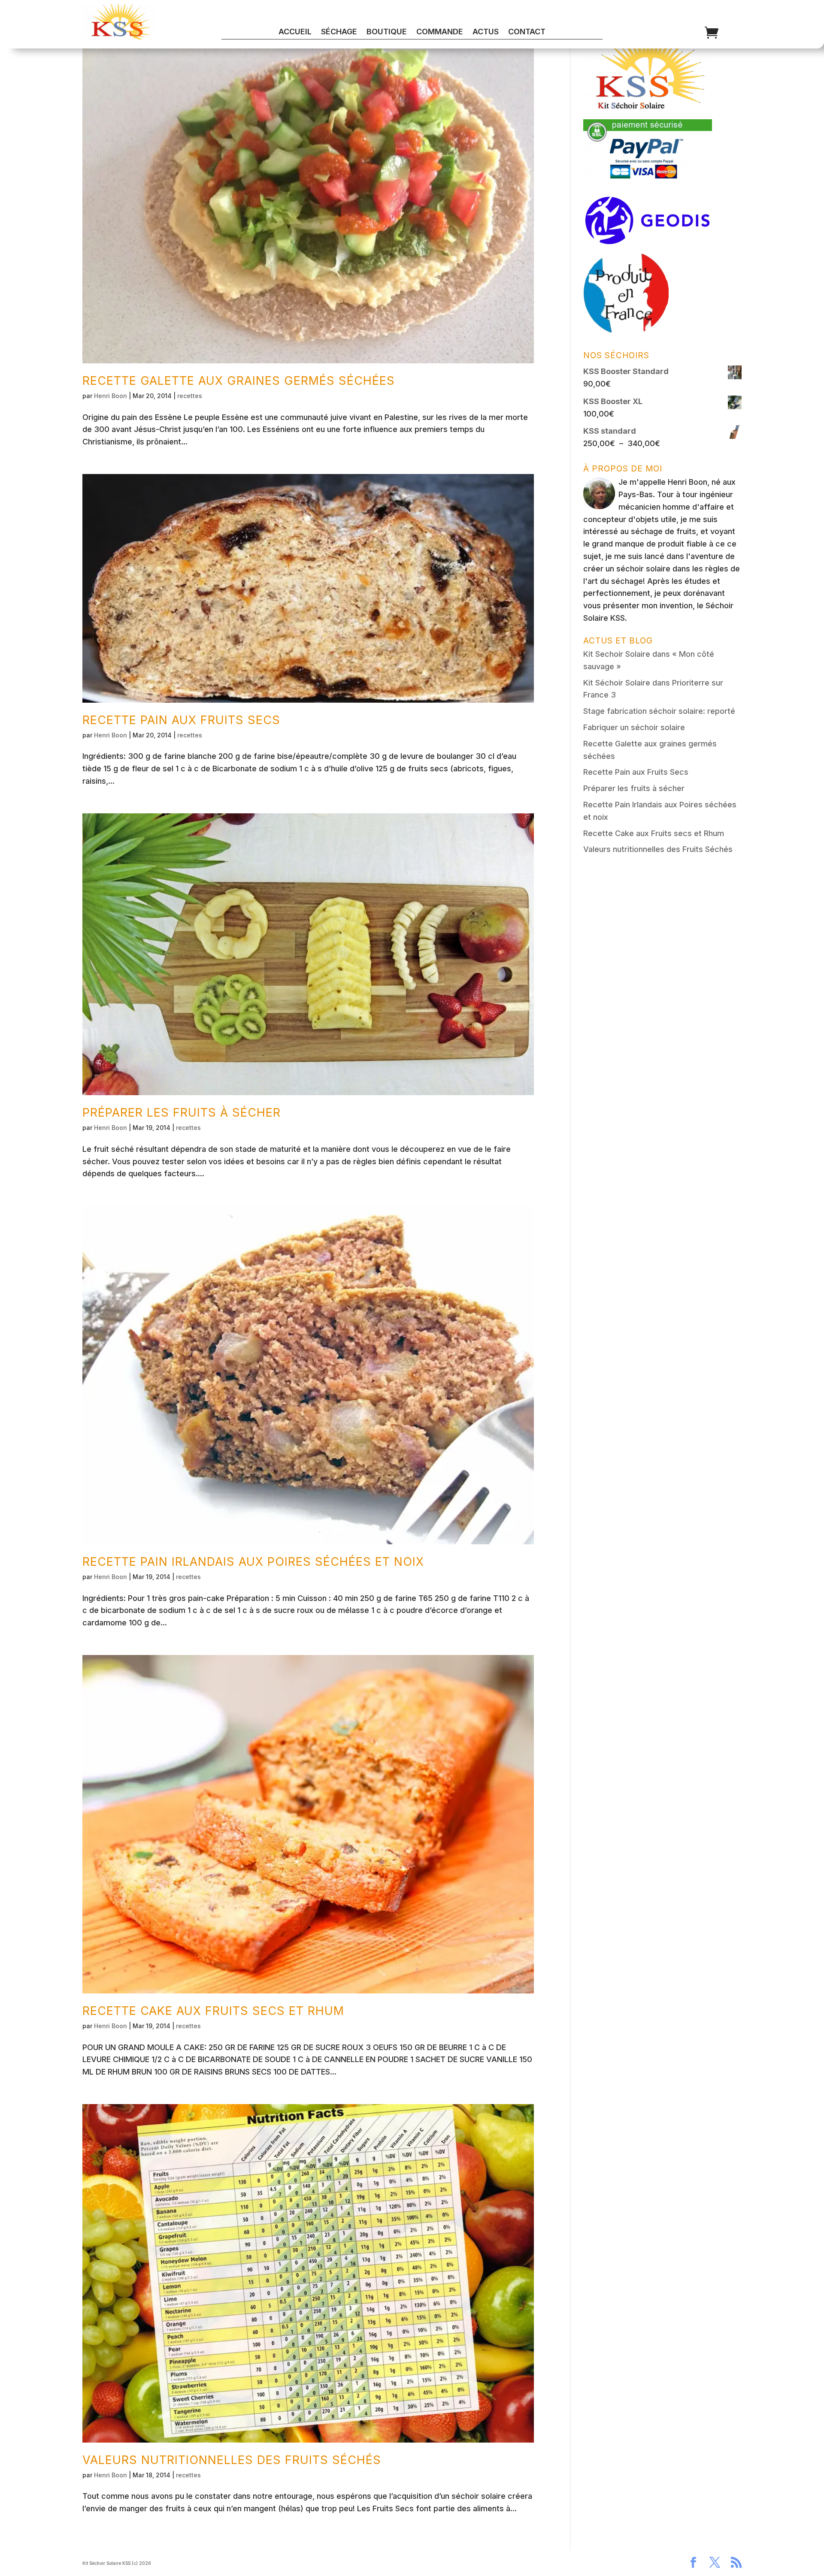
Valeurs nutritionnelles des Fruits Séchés (232, 2460)
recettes (190, 396)
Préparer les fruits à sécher (182, 1113)
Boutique (387, 32)
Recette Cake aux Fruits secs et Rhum (213, 2011)
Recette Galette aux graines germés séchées (239, 381)
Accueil (295, 32)
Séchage (339, 32)
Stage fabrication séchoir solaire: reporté (659, 711)
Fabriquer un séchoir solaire (634, 727)
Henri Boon (111, 396)
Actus (486, 32)
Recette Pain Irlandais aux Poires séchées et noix (253, 1562)
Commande (440, 32)
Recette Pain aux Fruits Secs (181, 720)
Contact (527, 32)
